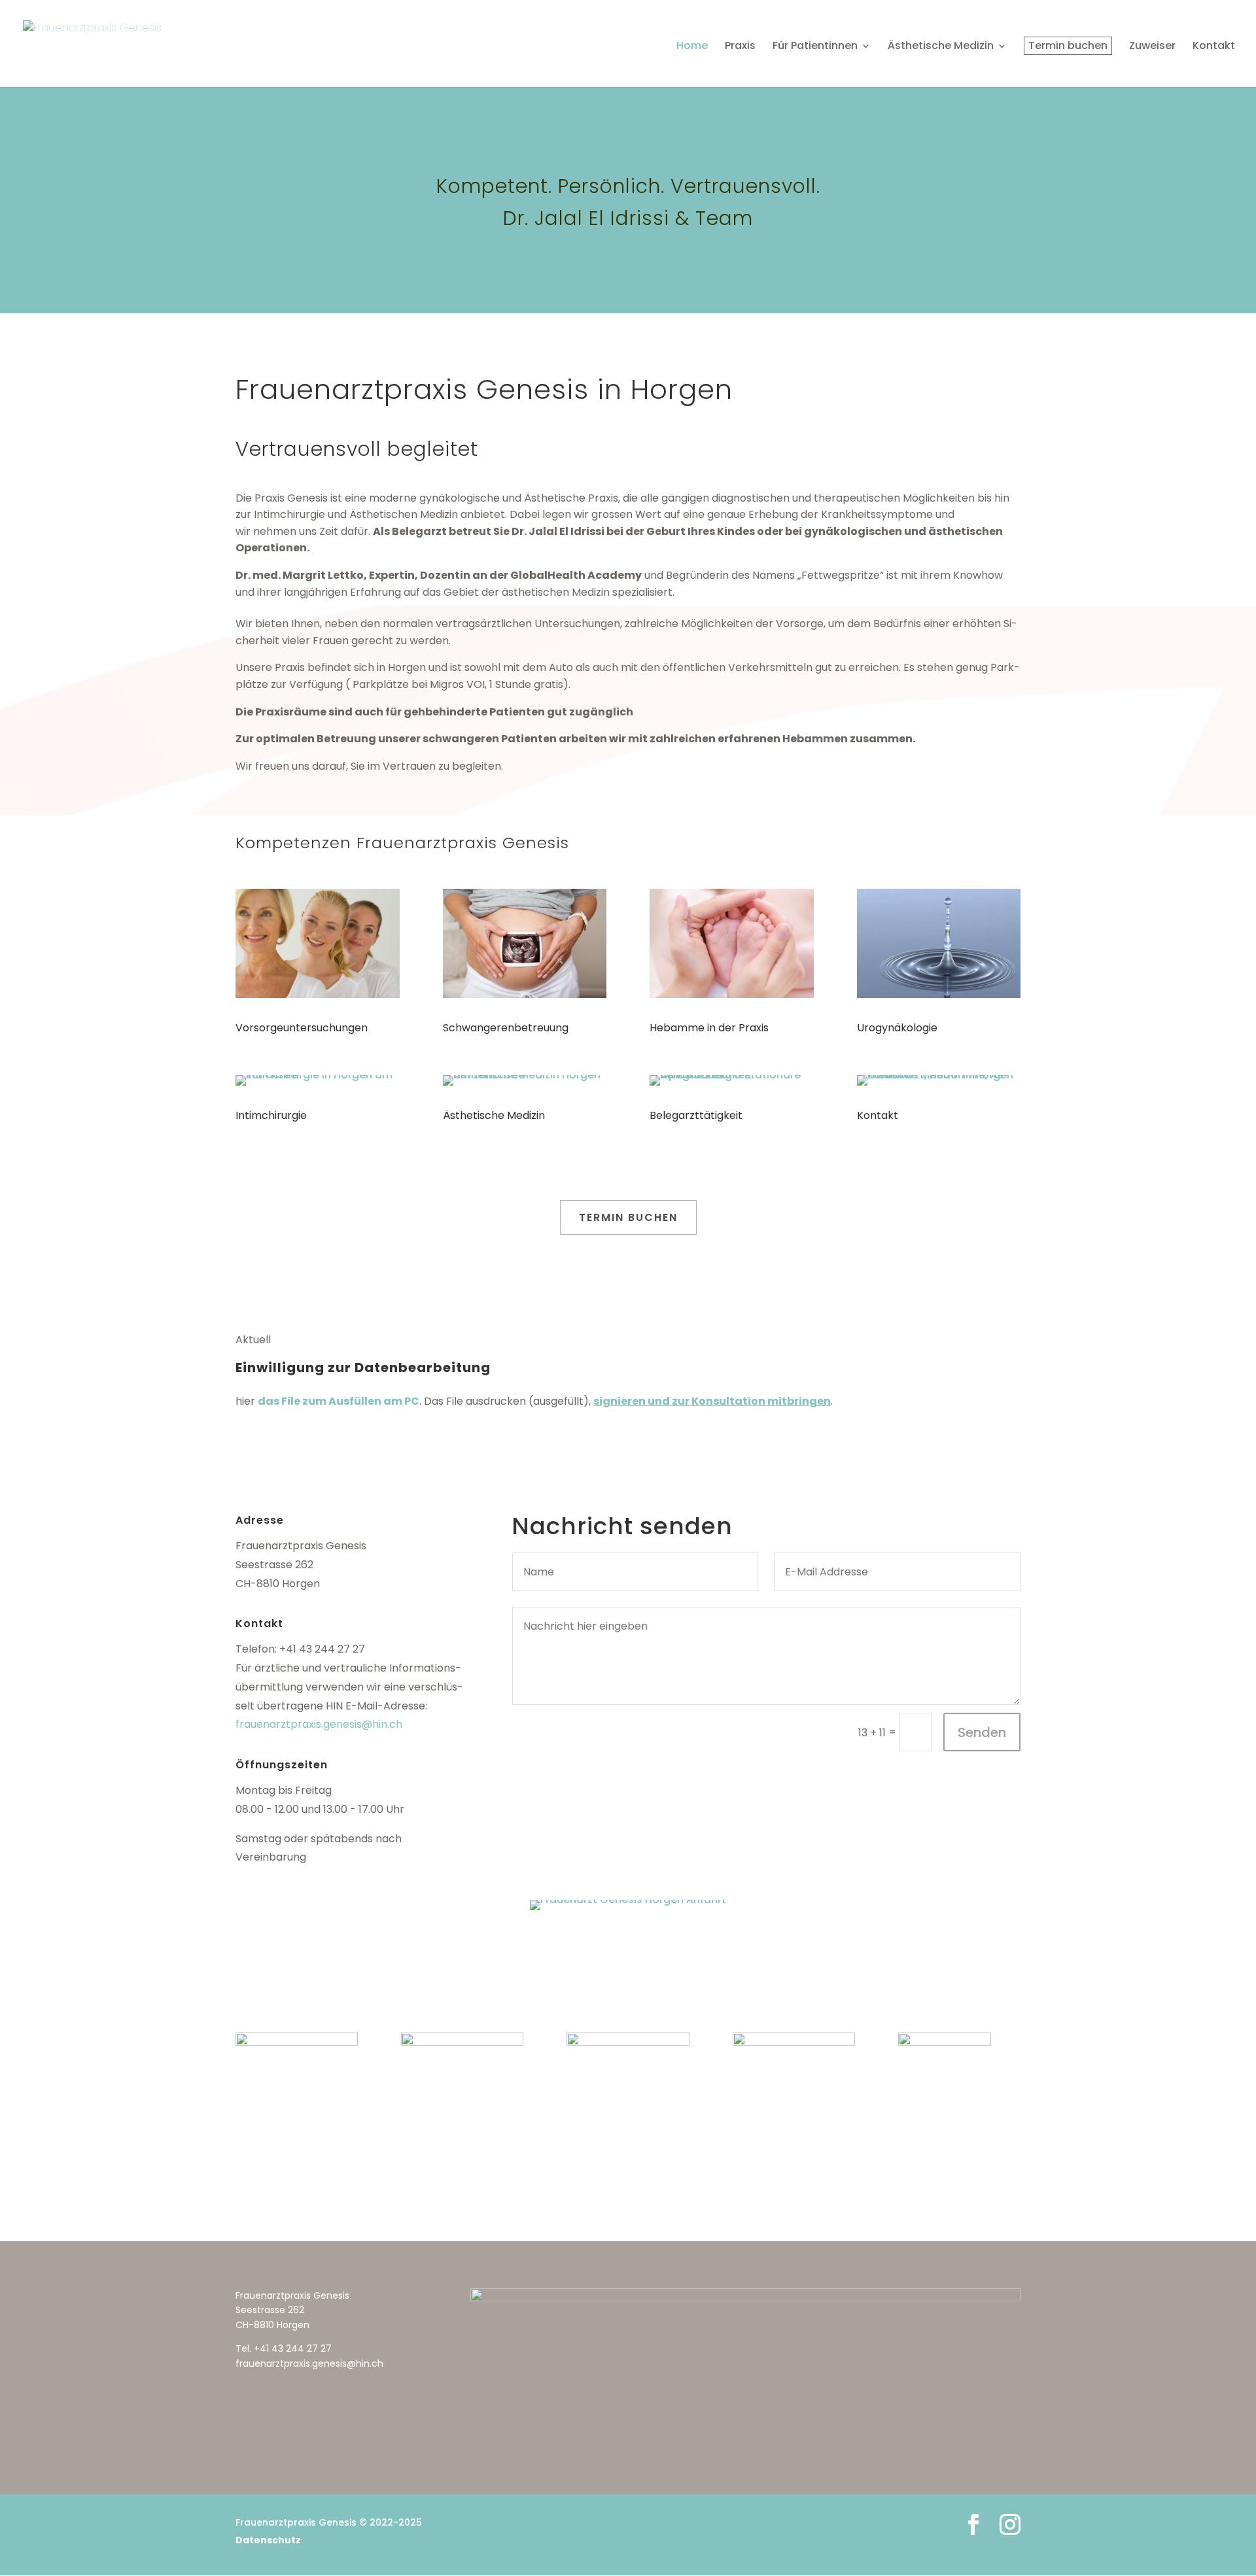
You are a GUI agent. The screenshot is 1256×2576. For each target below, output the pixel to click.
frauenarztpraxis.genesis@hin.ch (319, 1724)
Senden (982, 1732)
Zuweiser (1152, 47)
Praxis (740, 47)
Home (692, 47)
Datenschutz (268, 2540)
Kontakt (1214, 47)
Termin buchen (1068, 45)
